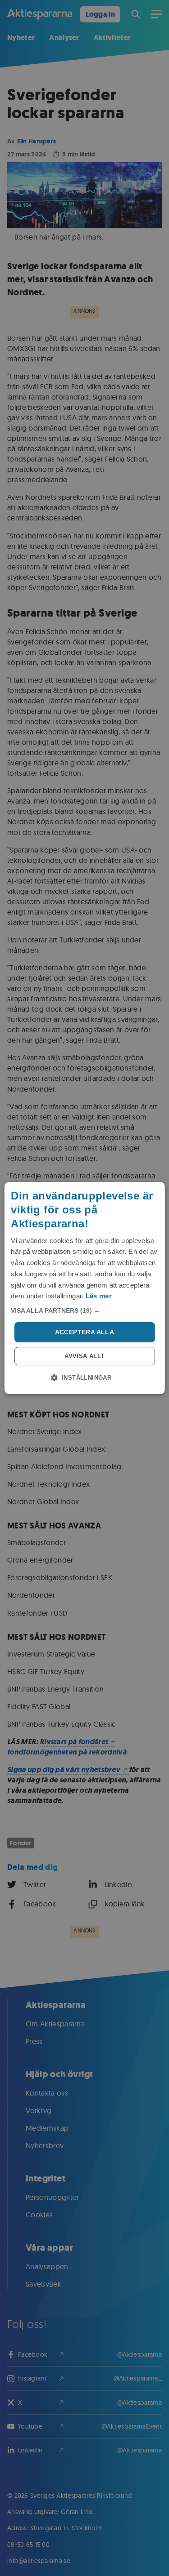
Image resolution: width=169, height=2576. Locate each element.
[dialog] (84, 1288)
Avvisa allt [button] (84, 1356)
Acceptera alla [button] (85, 1332)
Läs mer (99, 1296)
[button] (84, 1310)
